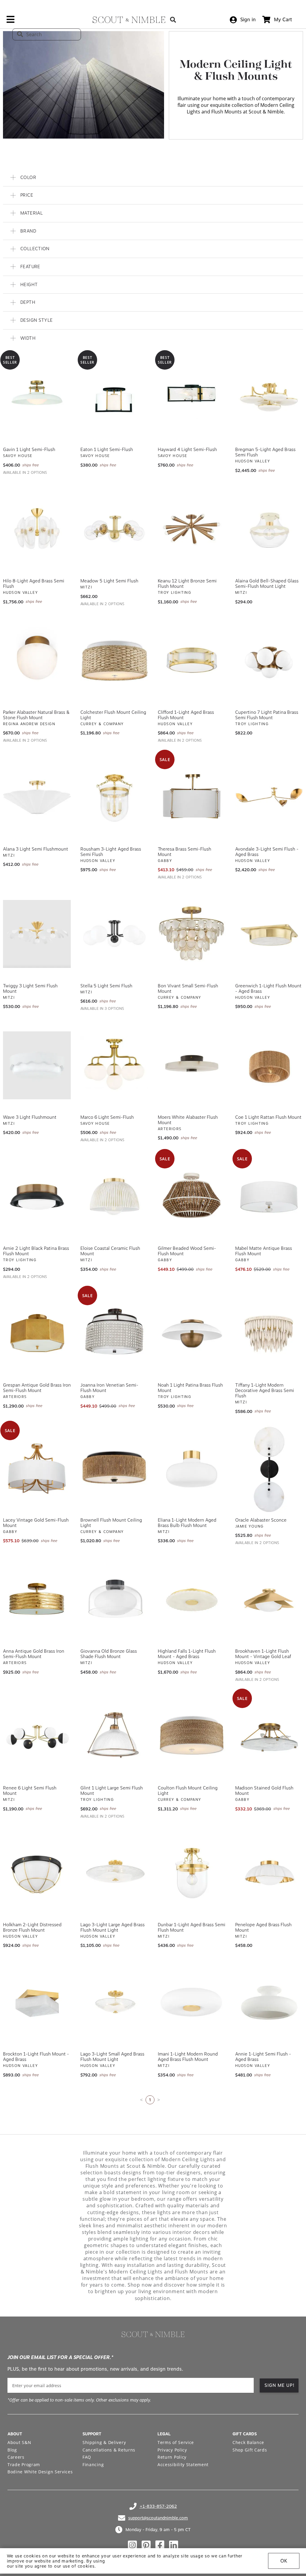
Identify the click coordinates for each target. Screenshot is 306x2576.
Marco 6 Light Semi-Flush (107, 1117)
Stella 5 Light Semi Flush (106, 986)
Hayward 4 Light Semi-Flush (187, 450)
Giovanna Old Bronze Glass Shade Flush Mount (109, 1654)
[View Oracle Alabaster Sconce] (269, 1468)
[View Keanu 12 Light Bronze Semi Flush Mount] (192, 529)
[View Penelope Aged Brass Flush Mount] (269, 1873)
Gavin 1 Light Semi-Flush (29, 450)
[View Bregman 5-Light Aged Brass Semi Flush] (269, 398)
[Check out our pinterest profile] (146, 2545)
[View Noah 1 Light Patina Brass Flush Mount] (192, 1333)
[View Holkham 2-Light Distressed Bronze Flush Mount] (37, 1873)
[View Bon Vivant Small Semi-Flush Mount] (192, 934)
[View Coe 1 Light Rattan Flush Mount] (269, 1065)
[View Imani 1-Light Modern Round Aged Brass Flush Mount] (192, 2002)
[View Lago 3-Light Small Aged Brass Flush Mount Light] (114, 2002)
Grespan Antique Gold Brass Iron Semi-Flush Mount (37, 1388)
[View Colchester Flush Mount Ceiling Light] (114, 661)
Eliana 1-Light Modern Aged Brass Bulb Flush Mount (187, 1523)
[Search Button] (173, 20)
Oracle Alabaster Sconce (261, 1520)
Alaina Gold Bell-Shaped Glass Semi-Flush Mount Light (267, 584)
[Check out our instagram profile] (132, 2545)
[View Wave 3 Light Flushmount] (37, 1065)
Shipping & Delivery (104, 2442)
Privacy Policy (172, 2450)
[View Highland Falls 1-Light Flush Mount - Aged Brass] (192, 1599)
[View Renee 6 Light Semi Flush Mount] (37, 1736)
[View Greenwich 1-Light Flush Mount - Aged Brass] (269, 934)
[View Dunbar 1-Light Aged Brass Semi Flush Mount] (192, 1873)
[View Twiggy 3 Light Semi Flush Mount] (37, 934)
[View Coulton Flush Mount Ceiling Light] (192, 1736)
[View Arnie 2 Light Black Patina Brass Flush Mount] (37, 1197)
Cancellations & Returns (109, 2450)
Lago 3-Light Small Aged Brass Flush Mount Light (112, 2057)
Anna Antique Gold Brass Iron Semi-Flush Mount (34, 1654)
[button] (153, 178)
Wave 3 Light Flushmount (30, 1117)
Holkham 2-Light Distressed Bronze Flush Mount (32, 1927)
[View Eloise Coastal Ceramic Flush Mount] (114, 1197)
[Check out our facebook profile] (160, 2545)
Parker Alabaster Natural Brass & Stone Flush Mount (36, 715)
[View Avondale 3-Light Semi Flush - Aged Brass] (269, 797)
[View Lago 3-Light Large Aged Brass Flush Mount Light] (114, 1873)
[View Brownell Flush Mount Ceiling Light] (114, 1468)
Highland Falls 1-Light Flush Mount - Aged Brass (187, 1654)
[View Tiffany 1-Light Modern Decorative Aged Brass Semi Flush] (269, 1333)
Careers (16, 2457)
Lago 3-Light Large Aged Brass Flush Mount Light (113, 1927)
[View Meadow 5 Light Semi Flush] (114, 529)
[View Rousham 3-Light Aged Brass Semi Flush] (114, 797)
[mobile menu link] (10, 22)
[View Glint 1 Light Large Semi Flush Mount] (114, 1736)
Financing (93, 2465)
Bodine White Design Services (40, 2472)
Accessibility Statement (183, 2465)
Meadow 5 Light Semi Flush (109, 581)
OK (284, 2561)
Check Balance (248, 2442)
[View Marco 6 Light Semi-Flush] (114, 1065)
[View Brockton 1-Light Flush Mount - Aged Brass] (37, 2002)
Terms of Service (176, 2442)
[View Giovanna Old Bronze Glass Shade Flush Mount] (114, 1599)
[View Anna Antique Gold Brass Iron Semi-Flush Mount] (37, 1599)
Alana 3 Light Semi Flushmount (36, 849)
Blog (12, 2450)
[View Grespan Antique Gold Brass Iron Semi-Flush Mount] (37, 1333)
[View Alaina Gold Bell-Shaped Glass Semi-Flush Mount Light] (269, 529)
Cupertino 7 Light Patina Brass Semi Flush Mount (267, 715)
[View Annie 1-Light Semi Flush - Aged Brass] (269, 2002)
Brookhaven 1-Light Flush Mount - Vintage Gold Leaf (263, 1654)
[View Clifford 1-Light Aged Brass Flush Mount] (192, 661)
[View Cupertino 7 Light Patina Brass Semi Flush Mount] (269, 661)
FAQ (87, 2457)
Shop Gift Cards (250, 2450)
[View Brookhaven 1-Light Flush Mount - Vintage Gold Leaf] (269, 1599)
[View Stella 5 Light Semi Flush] (114, 934)
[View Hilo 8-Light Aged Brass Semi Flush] (37, 529)
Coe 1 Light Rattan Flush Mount (268, 1117)
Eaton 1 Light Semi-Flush (107, 450)
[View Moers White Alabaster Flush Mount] (192, 1065)
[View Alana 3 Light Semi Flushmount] (37, 797)
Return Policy (172, 2457)
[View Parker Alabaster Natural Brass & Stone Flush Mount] (37, 661)
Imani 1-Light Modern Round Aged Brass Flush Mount (188, 2057)
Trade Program (24, 2465)
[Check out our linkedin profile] (174, 2545)
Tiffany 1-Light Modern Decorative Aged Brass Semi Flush (265, 1391)
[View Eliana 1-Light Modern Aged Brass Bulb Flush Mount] (192, 1468)
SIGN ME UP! (280, 2385)
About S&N (19, 2442)
